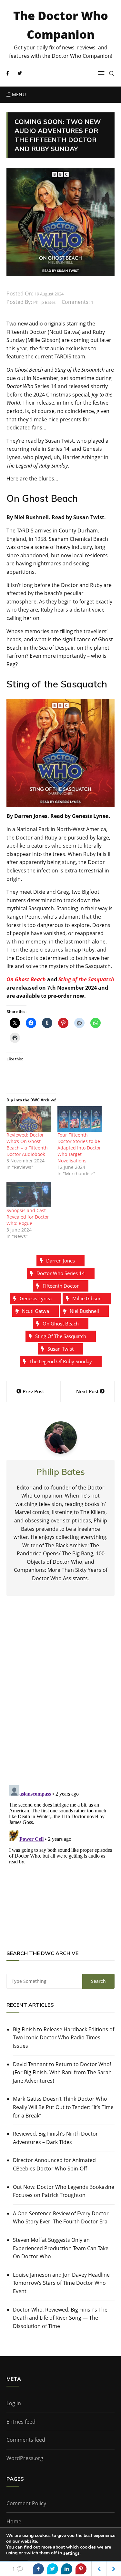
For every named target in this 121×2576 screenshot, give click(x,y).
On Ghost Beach (26, 979)
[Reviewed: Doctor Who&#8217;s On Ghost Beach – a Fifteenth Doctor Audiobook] (29, 1119)
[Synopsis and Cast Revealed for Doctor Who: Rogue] (29, 1195)
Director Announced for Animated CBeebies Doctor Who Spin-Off (54, 2164)
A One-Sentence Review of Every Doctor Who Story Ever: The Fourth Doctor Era (61, 2218)
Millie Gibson (87, 1298)
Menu (18, 94)
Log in (14, 2403)
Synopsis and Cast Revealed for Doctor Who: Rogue (28, 1217)
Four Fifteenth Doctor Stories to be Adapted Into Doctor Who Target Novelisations (79, 1148)
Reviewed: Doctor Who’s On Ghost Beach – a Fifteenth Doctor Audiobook (27, 1144)
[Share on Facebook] (38, 2569)
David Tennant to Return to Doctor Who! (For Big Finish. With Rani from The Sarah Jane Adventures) (62, 2072)
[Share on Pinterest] (81, 2569)
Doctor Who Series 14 (61, 1273)
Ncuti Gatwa (35, 1311)
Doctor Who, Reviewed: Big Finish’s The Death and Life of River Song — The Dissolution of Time (60, 2318)
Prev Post (33, 1391)
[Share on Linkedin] (67, 2569)
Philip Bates (44, 302)
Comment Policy (26, 2503)
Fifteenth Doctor (61, 1286)
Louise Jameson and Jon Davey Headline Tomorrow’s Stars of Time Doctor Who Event (61, 2283)
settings (71, 2553)
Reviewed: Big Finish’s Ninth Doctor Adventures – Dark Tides (55, 2138)
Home (14, 2521)
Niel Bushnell (84, 1311)
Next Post (87, 1391)
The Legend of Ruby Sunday (61, 1361)
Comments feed (26, 2440)
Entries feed (21, 2422)
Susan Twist (60, 1349)
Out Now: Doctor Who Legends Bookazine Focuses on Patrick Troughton (64, 2191)
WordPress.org (25, 2458)
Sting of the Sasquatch (86, 979)
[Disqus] (60, 1696)
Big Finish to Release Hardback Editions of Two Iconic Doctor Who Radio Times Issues (64, 2038)
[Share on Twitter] (53, 2569)
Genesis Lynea (36, 1298)
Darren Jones (60, 1261)
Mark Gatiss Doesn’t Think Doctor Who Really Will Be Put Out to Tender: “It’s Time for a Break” (63, 2107)
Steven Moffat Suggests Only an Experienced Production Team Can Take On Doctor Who (61, 2248)
